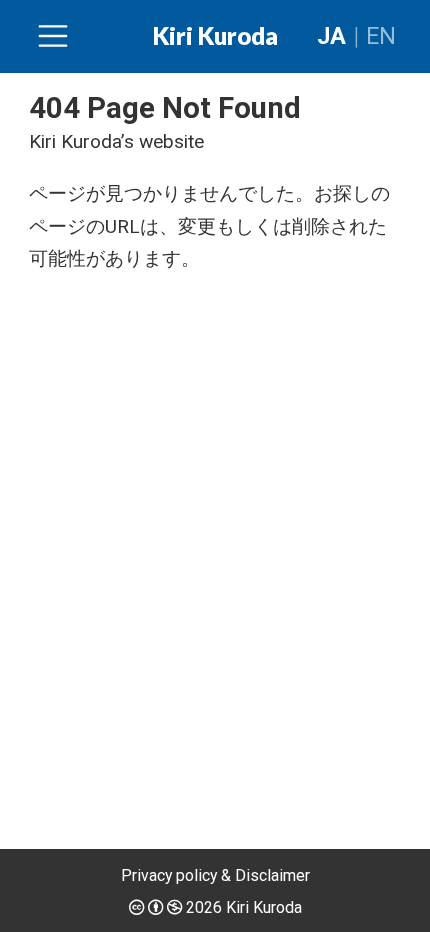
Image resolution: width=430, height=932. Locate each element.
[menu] (53, 36)
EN (381, 36)
